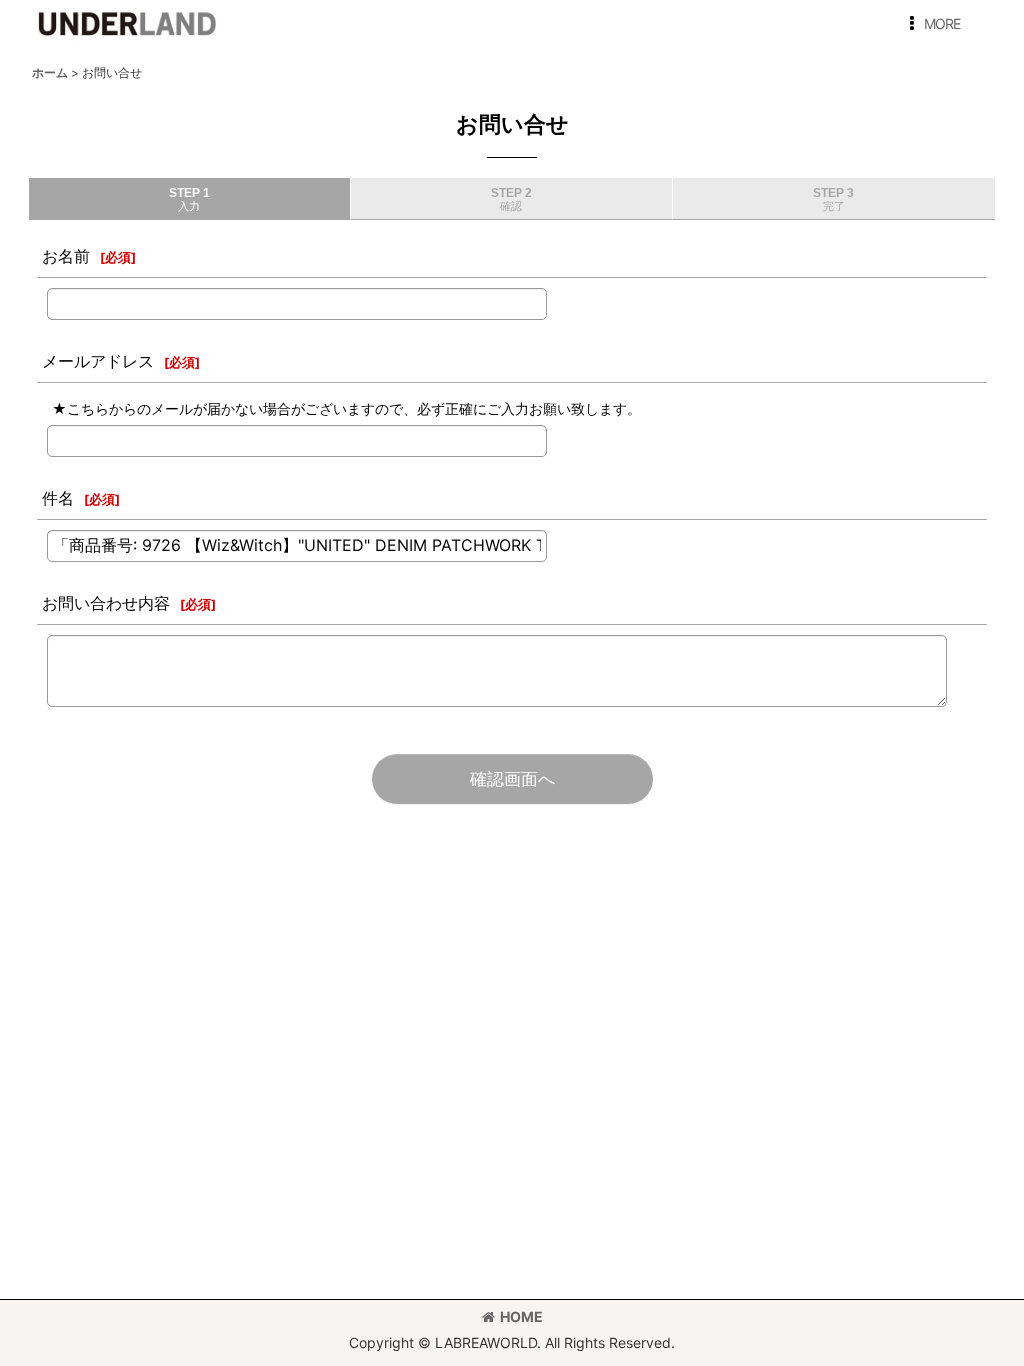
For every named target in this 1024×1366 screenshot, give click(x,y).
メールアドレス (98, 361)
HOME (521, 1316)
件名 (58, 498)
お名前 (66, 256)
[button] (931, 24)
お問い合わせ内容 (106, 603)
